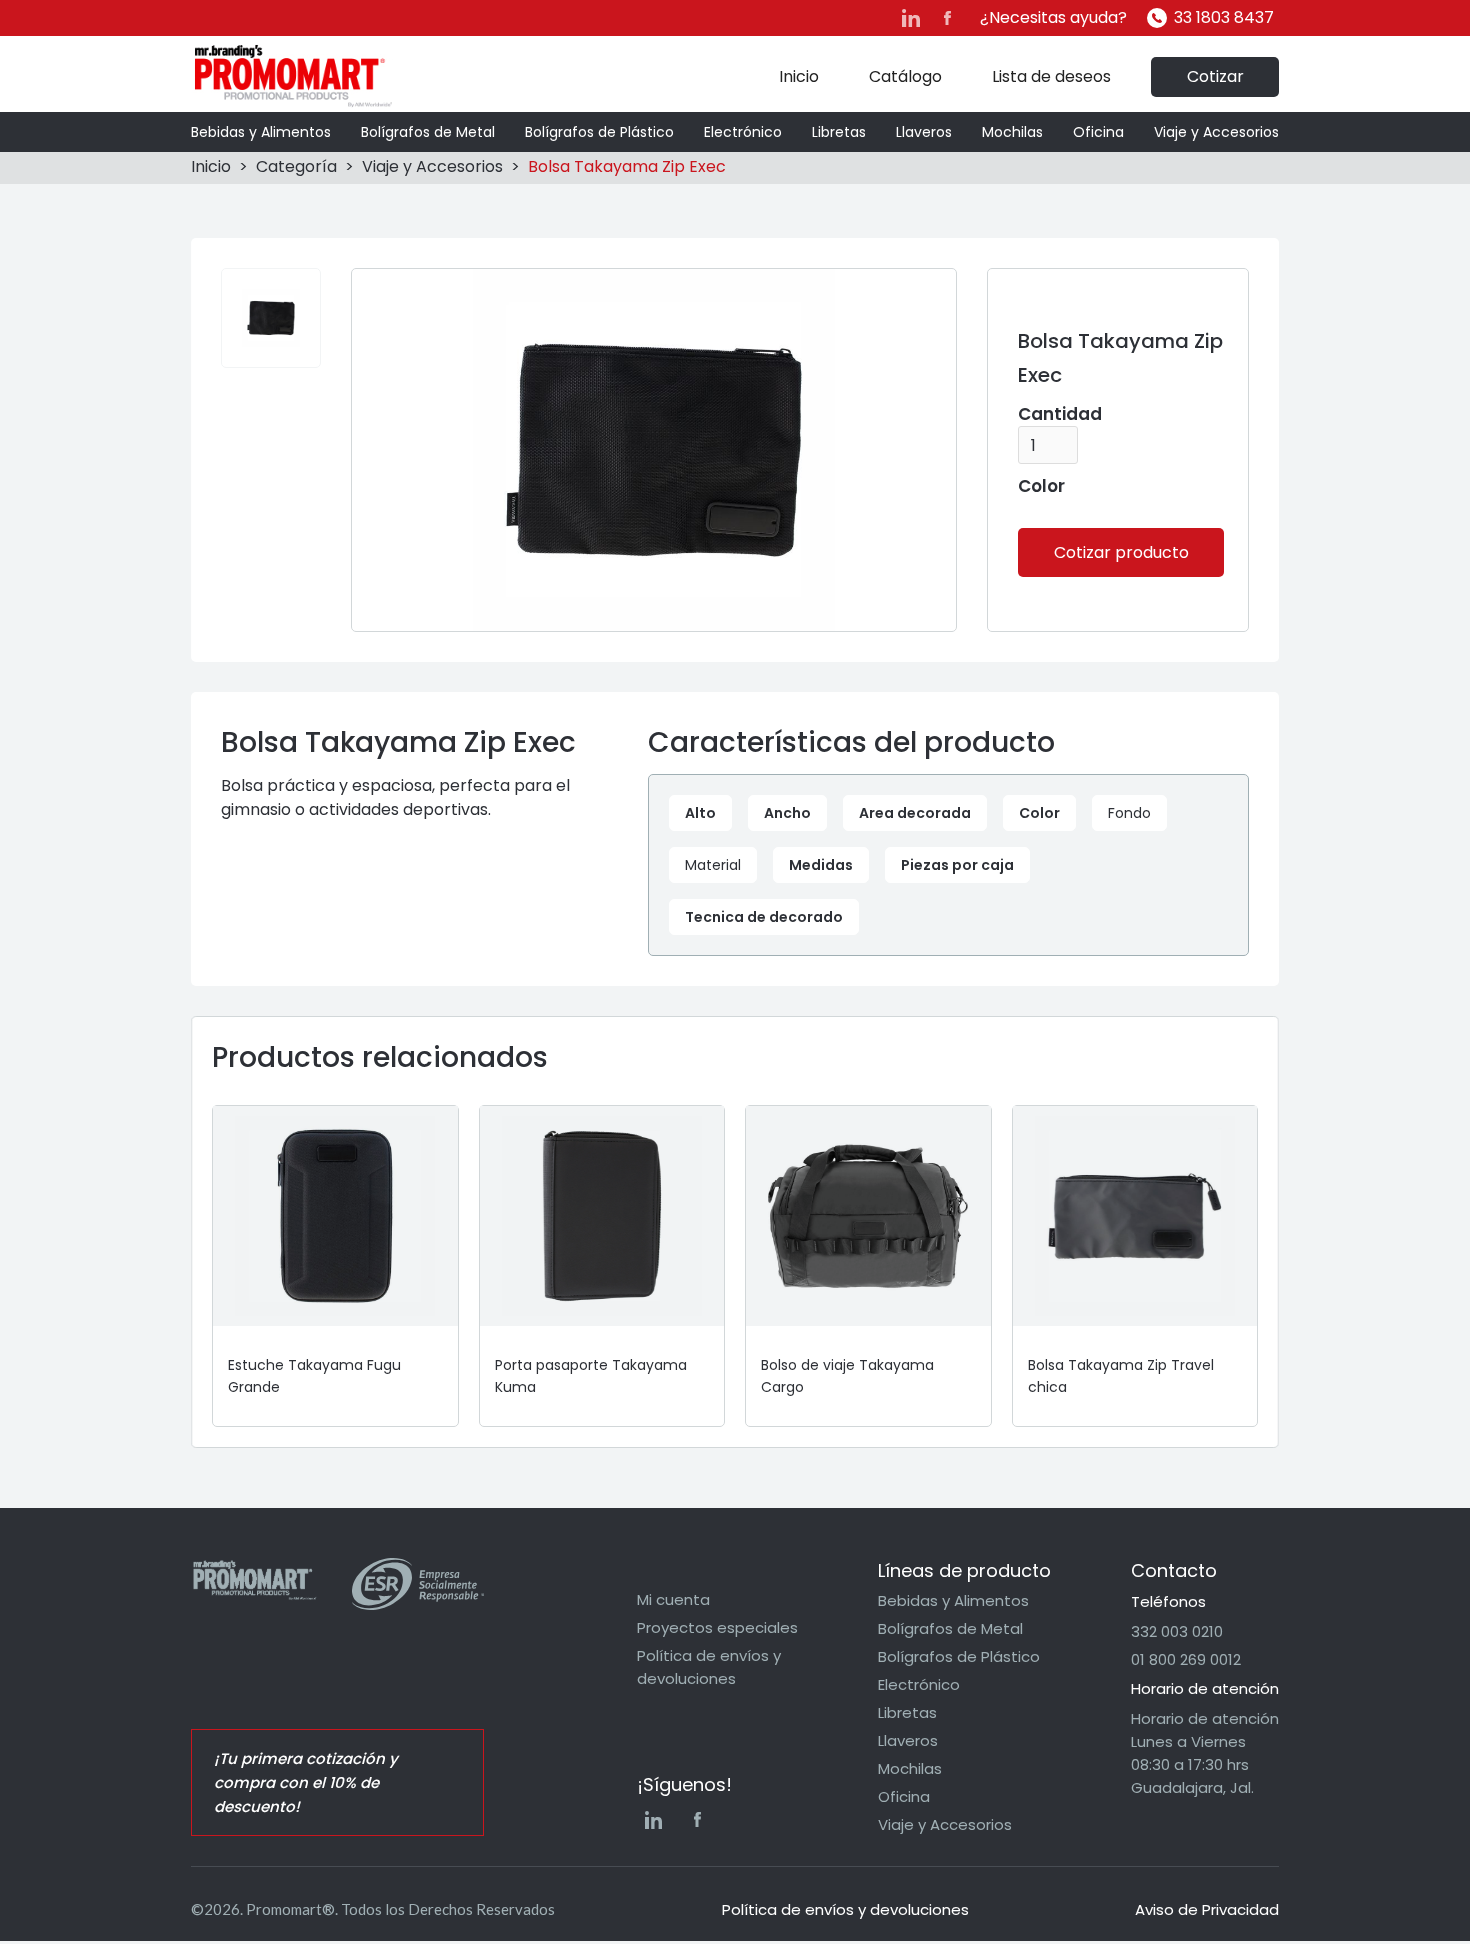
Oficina (1098, 132)
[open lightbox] (271, 318)
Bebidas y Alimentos (261, 132)
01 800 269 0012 (1186, 1659)
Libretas (839, 132)
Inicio (799, 76)
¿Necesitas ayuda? (1053, 17)
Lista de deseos (1051, 76)
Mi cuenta (673, 1599)
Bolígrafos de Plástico (599, 132)
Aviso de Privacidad (1207, 1909)
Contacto (1174, 1570)
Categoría (296, 166)
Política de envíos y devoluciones (709, 1667)
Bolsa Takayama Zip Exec (627, 166)
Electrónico (743, 132)
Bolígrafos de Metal (428, 132)
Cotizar (1215, 76)
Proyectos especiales (717, 1627)
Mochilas (1012, 132)
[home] (293, 76)
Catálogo (905, 76)
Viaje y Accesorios (1216, 132)
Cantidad (1060, 414)
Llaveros (924, 132)
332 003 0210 (1177, 1631)
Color (1041, 486)
